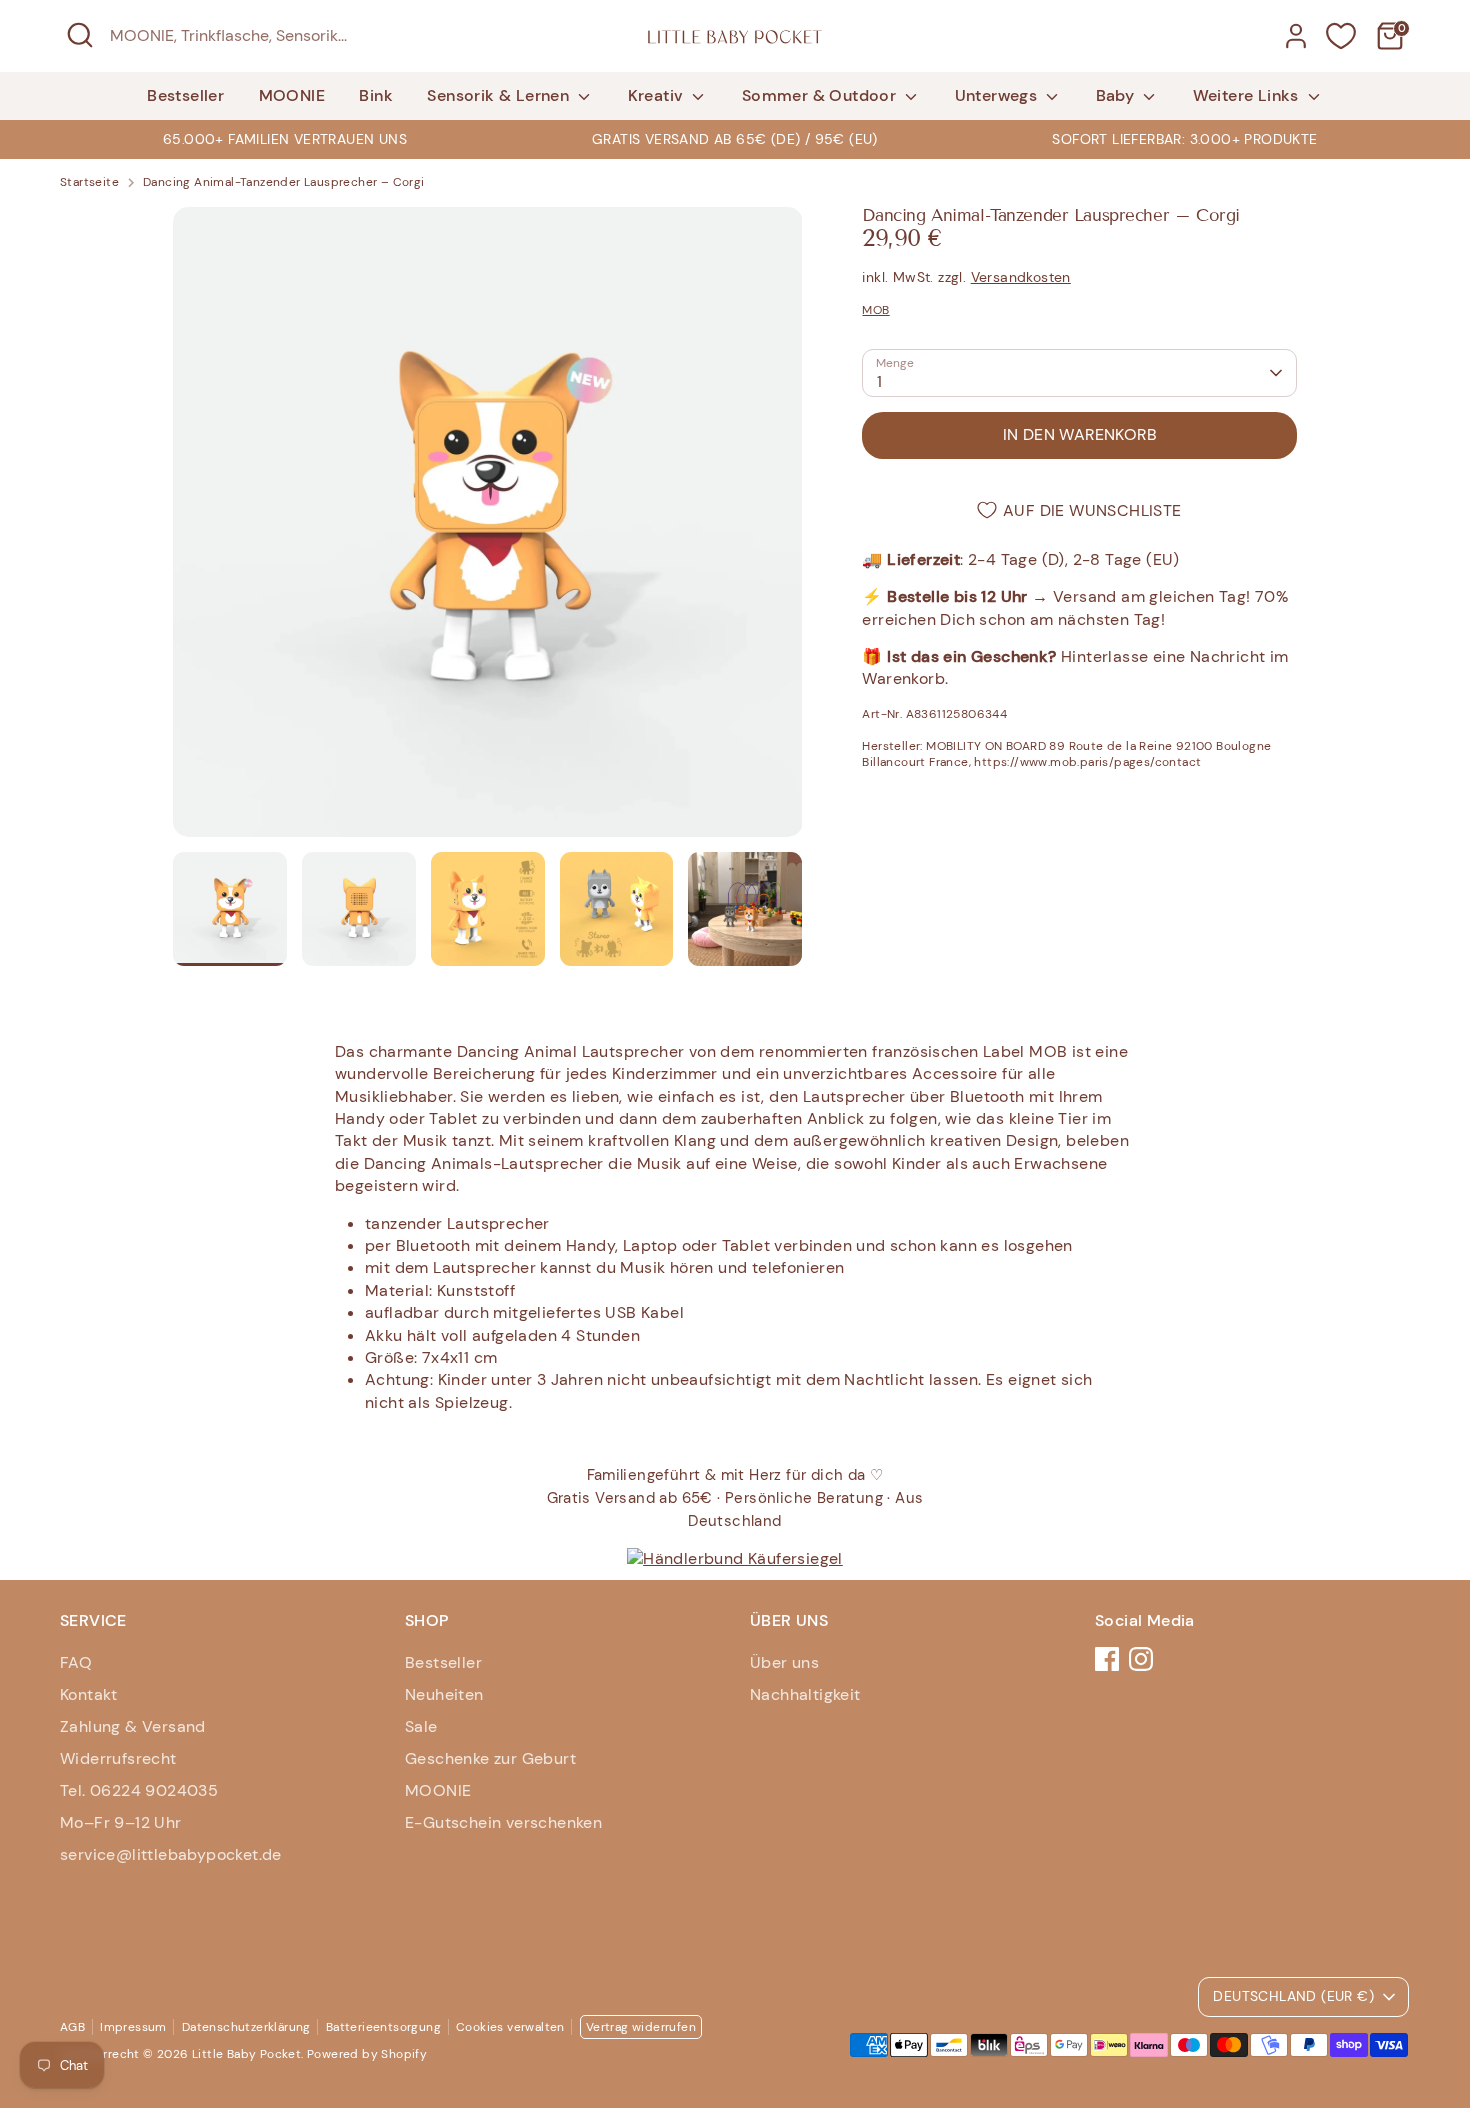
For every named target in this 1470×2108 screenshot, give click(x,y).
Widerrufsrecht (118, 1758)
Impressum (133, 2027)
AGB (72, 2027)
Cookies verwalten (510, 2027)
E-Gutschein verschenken (503, 1822)
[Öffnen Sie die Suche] (80, 35)
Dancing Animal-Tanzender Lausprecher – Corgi (284, 182)
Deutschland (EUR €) (1293, 1996)
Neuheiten (444, 1694)
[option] (735, 139)
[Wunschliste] (1341, 36)
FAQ (76, 1662)
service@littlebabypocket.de (171, 1854)
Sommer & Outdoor (821, 95)
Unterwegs (998, 95)
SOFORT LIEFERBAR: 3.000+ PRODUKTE (1184, 139)
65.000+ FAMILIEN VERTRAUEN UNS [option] (285, 139)
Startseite (89, 182)
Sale (421, 1726)
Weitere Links (1248, 95)
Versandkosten (1021, 277)
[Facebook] (1107, 1659)
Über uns (784, 1662)
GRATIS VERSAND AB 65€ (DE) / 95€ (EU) (735, 139)
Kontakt (89, 1694)
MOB (875, 310)
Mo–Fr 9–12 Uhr (121, 1822)
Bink (376, 95)
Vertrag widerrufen (641, 2027)
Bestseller (185, 95)
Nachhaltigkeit (805, 1694)
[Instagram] (1141, 1659)
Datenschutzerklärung (246, 2027)
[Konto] (1296, 36)
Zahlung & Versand (133, 1726)
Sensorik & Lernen (500, 95)
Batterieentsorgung (383, 2027)
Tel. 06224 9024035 (139, 1790)
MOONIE (292, 95)
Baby (1117, 95)
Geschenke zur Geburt (490, 1758)
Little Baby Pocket (246, 2054)
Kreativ (658, 95)
